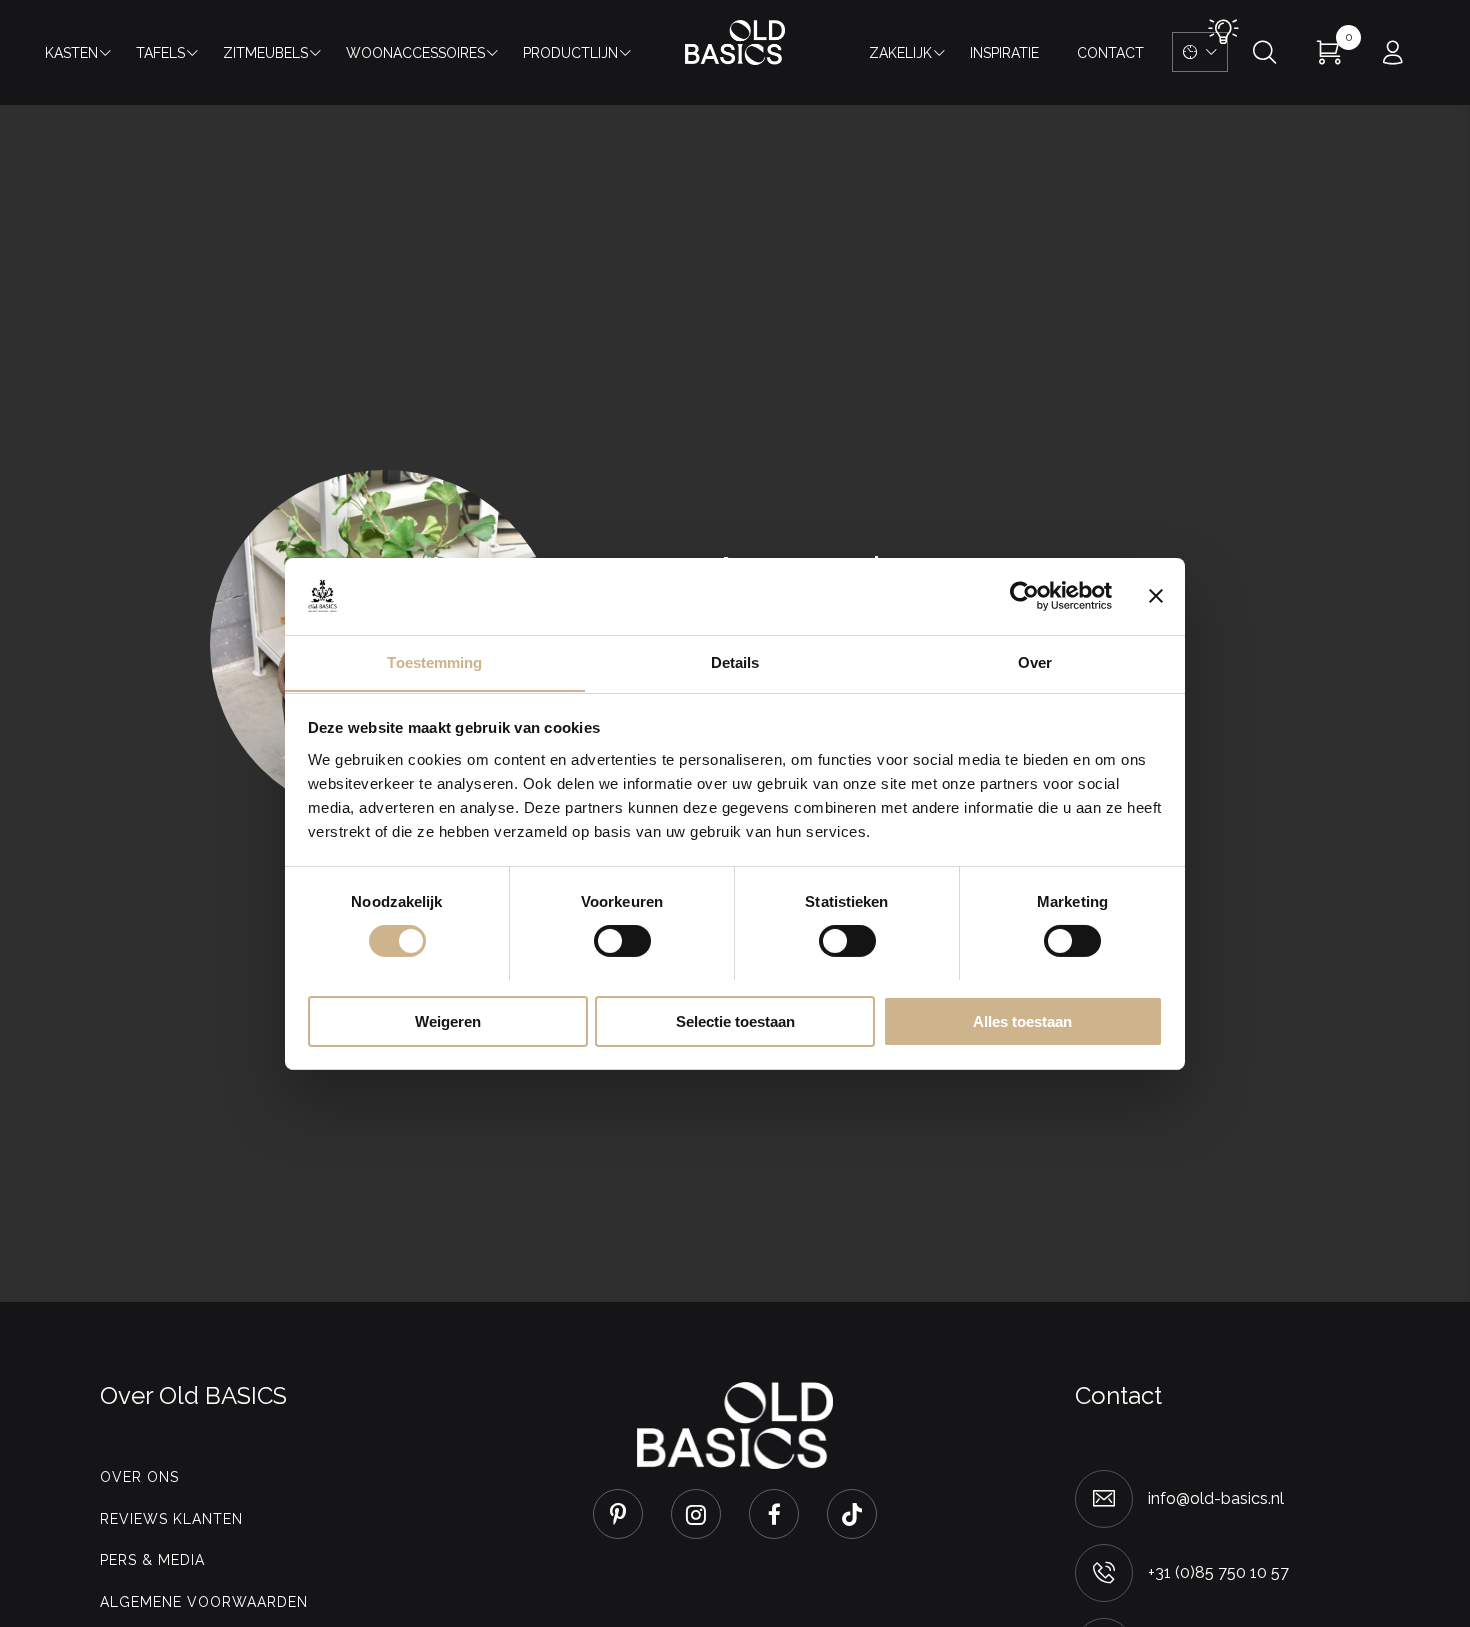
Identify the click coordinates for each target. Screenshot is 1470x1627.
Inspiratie (1004, 53)
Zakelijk (900, 53)
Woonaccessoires (415, 53)
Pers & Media (152, 1560)
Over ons (139, 1477)
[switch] (622, 941)
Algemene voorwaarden (204, 1602)
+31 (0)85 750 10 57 (1218, 1572)
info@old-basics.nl (1216, 1498)
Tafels (160, 53)
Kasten (71, 53)
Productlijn (570, 53)
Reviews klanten (171, 1519)
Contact (1110, 53)
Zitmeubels (265, 53)
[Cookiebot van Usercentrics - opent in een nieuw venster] (1024, 596)
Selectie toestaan (735, 1020)
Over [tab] (1035, 661)
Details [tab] (735, 661)
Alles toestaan (1022, 1020)
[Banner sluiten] (1156, 596)
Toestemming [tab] (434, 661)
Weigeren (448, 1020)
